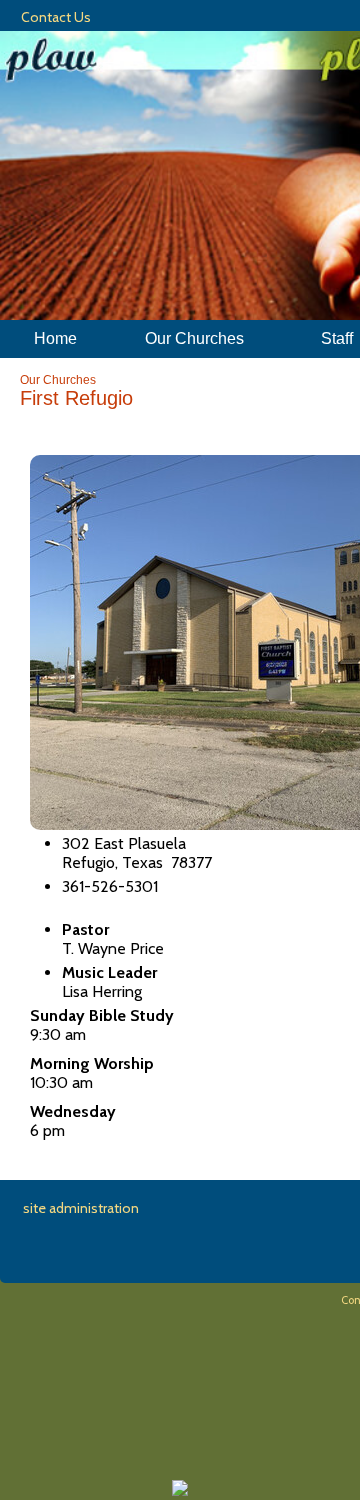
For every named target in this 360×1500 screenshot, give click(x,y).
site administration (81, 1208)
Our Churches (58, 380)
